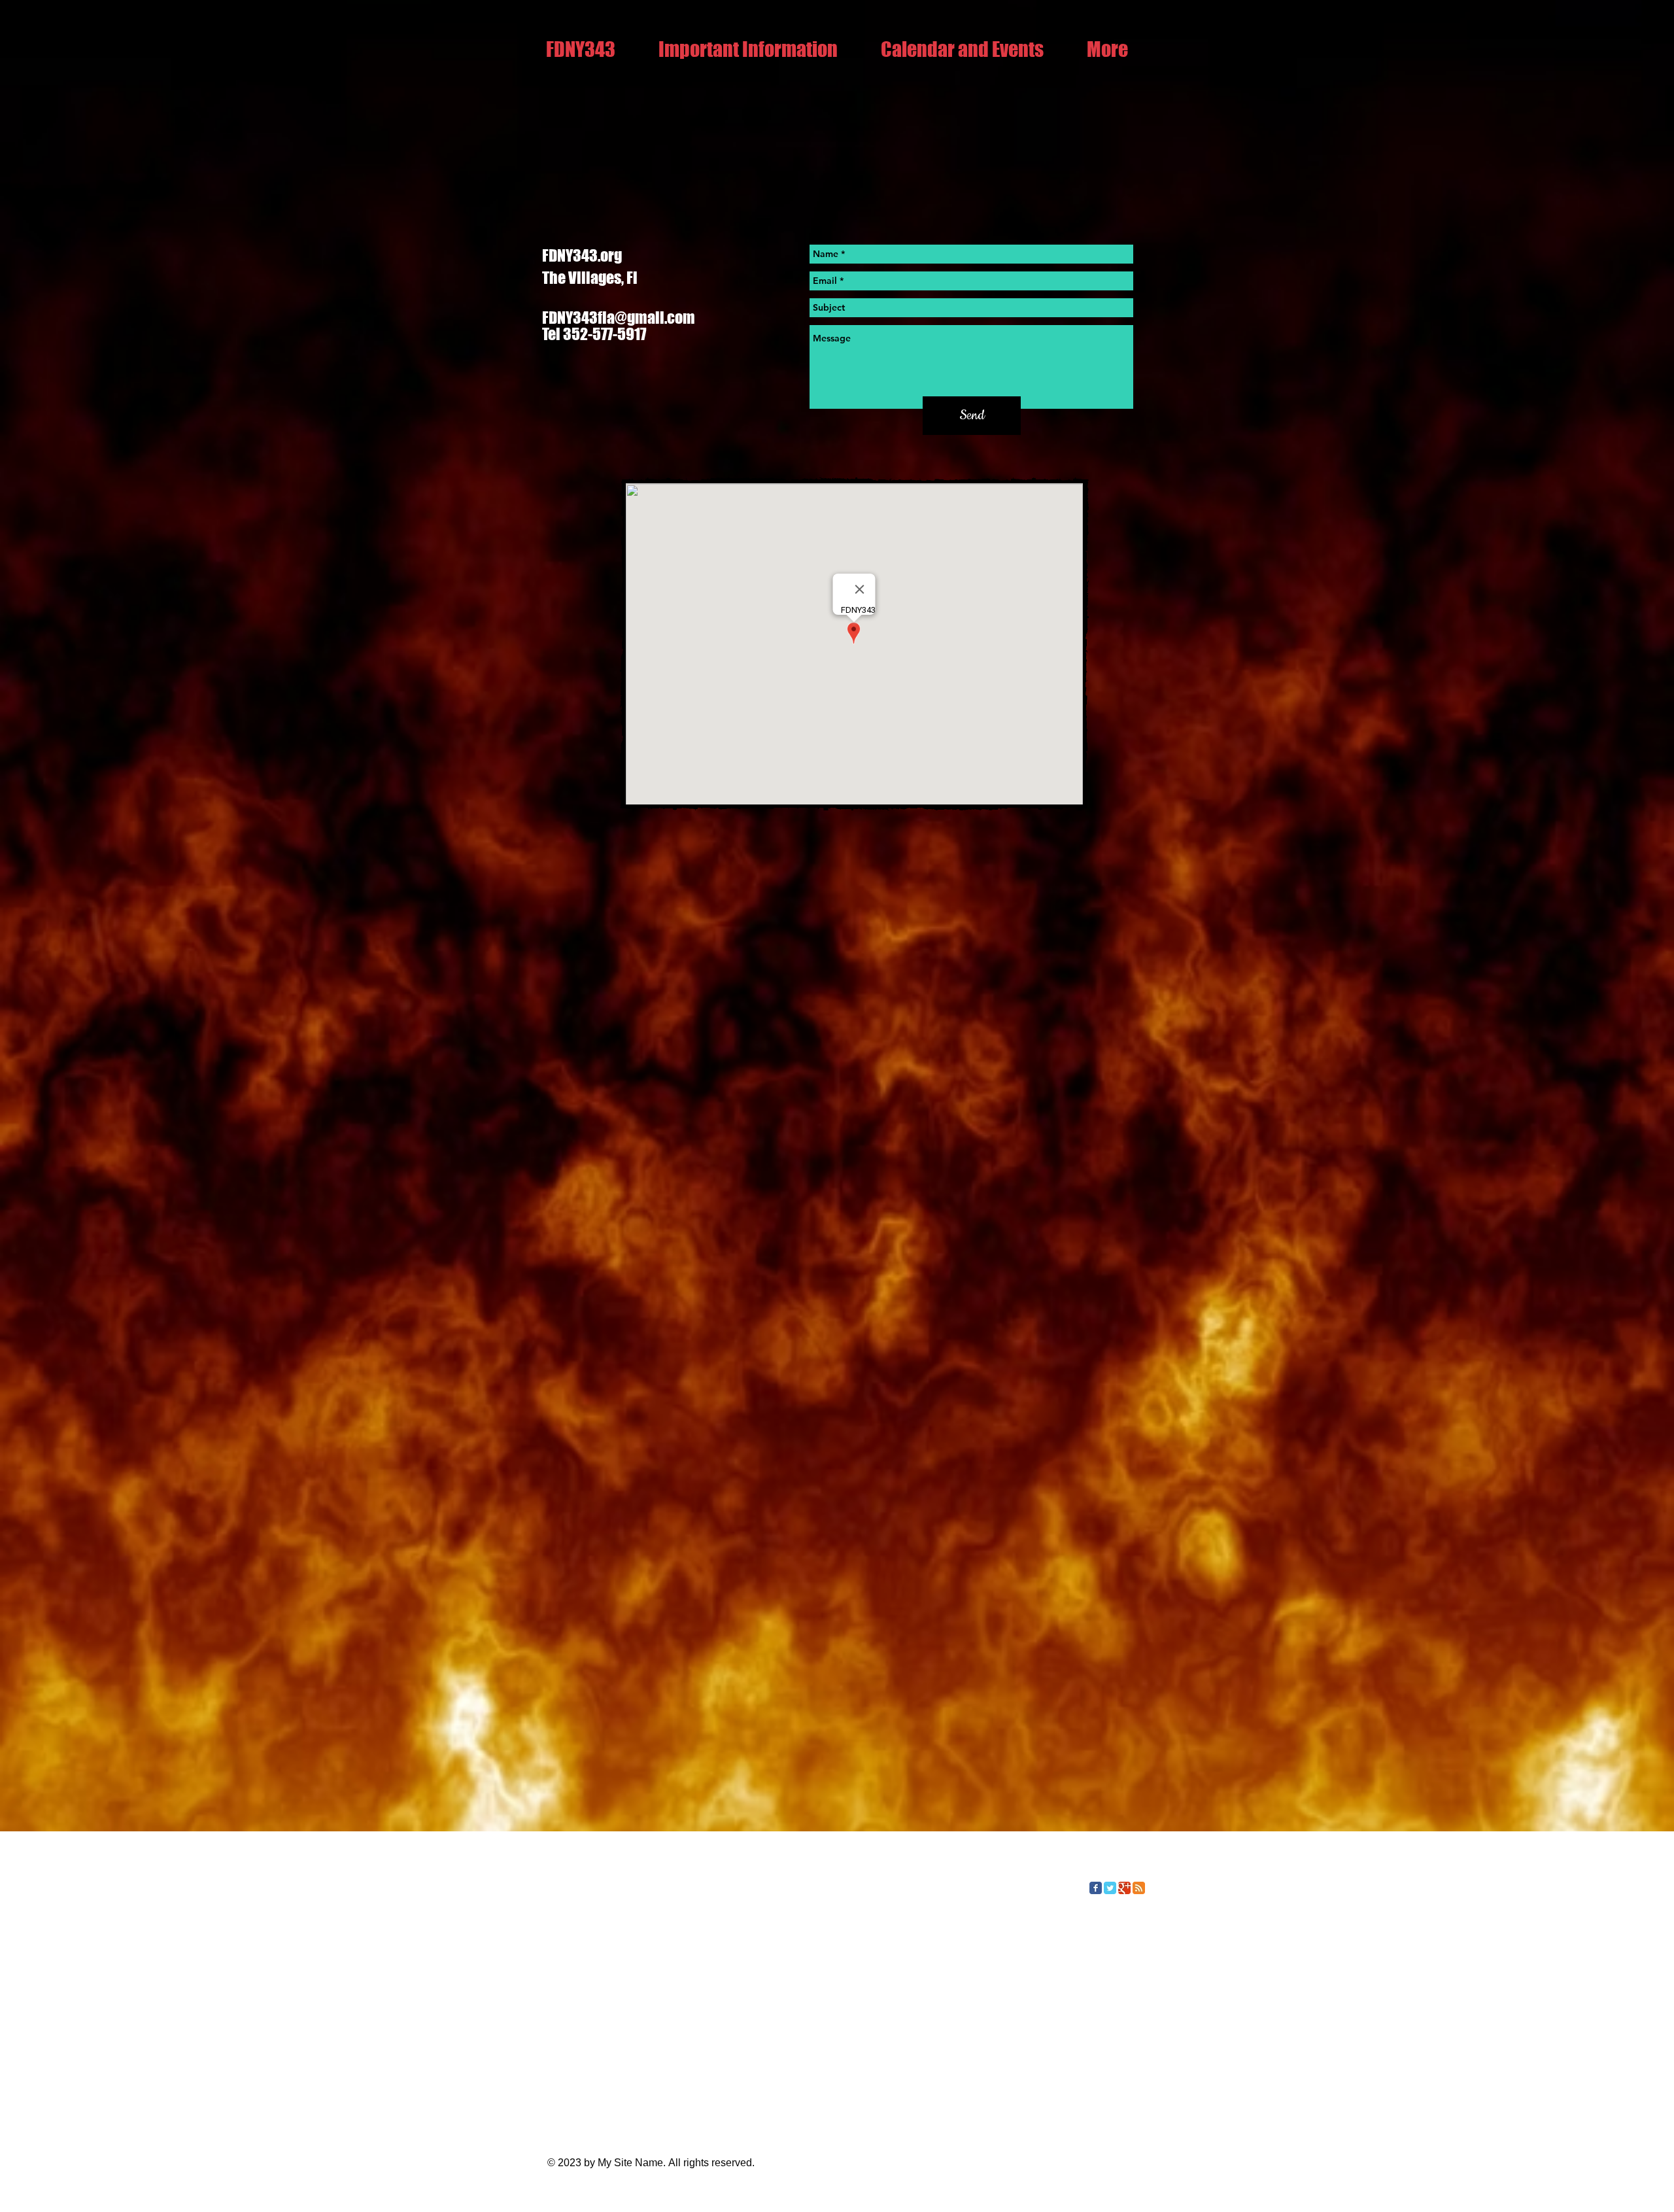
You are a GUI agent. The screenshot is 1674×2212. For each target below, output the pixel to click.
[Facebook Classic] (1096, 1888)
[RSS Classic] (1139, 1888)
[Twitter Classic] (1110, 1888)
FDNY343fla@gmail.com (619, 318)
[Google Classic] (1124, 1888)
